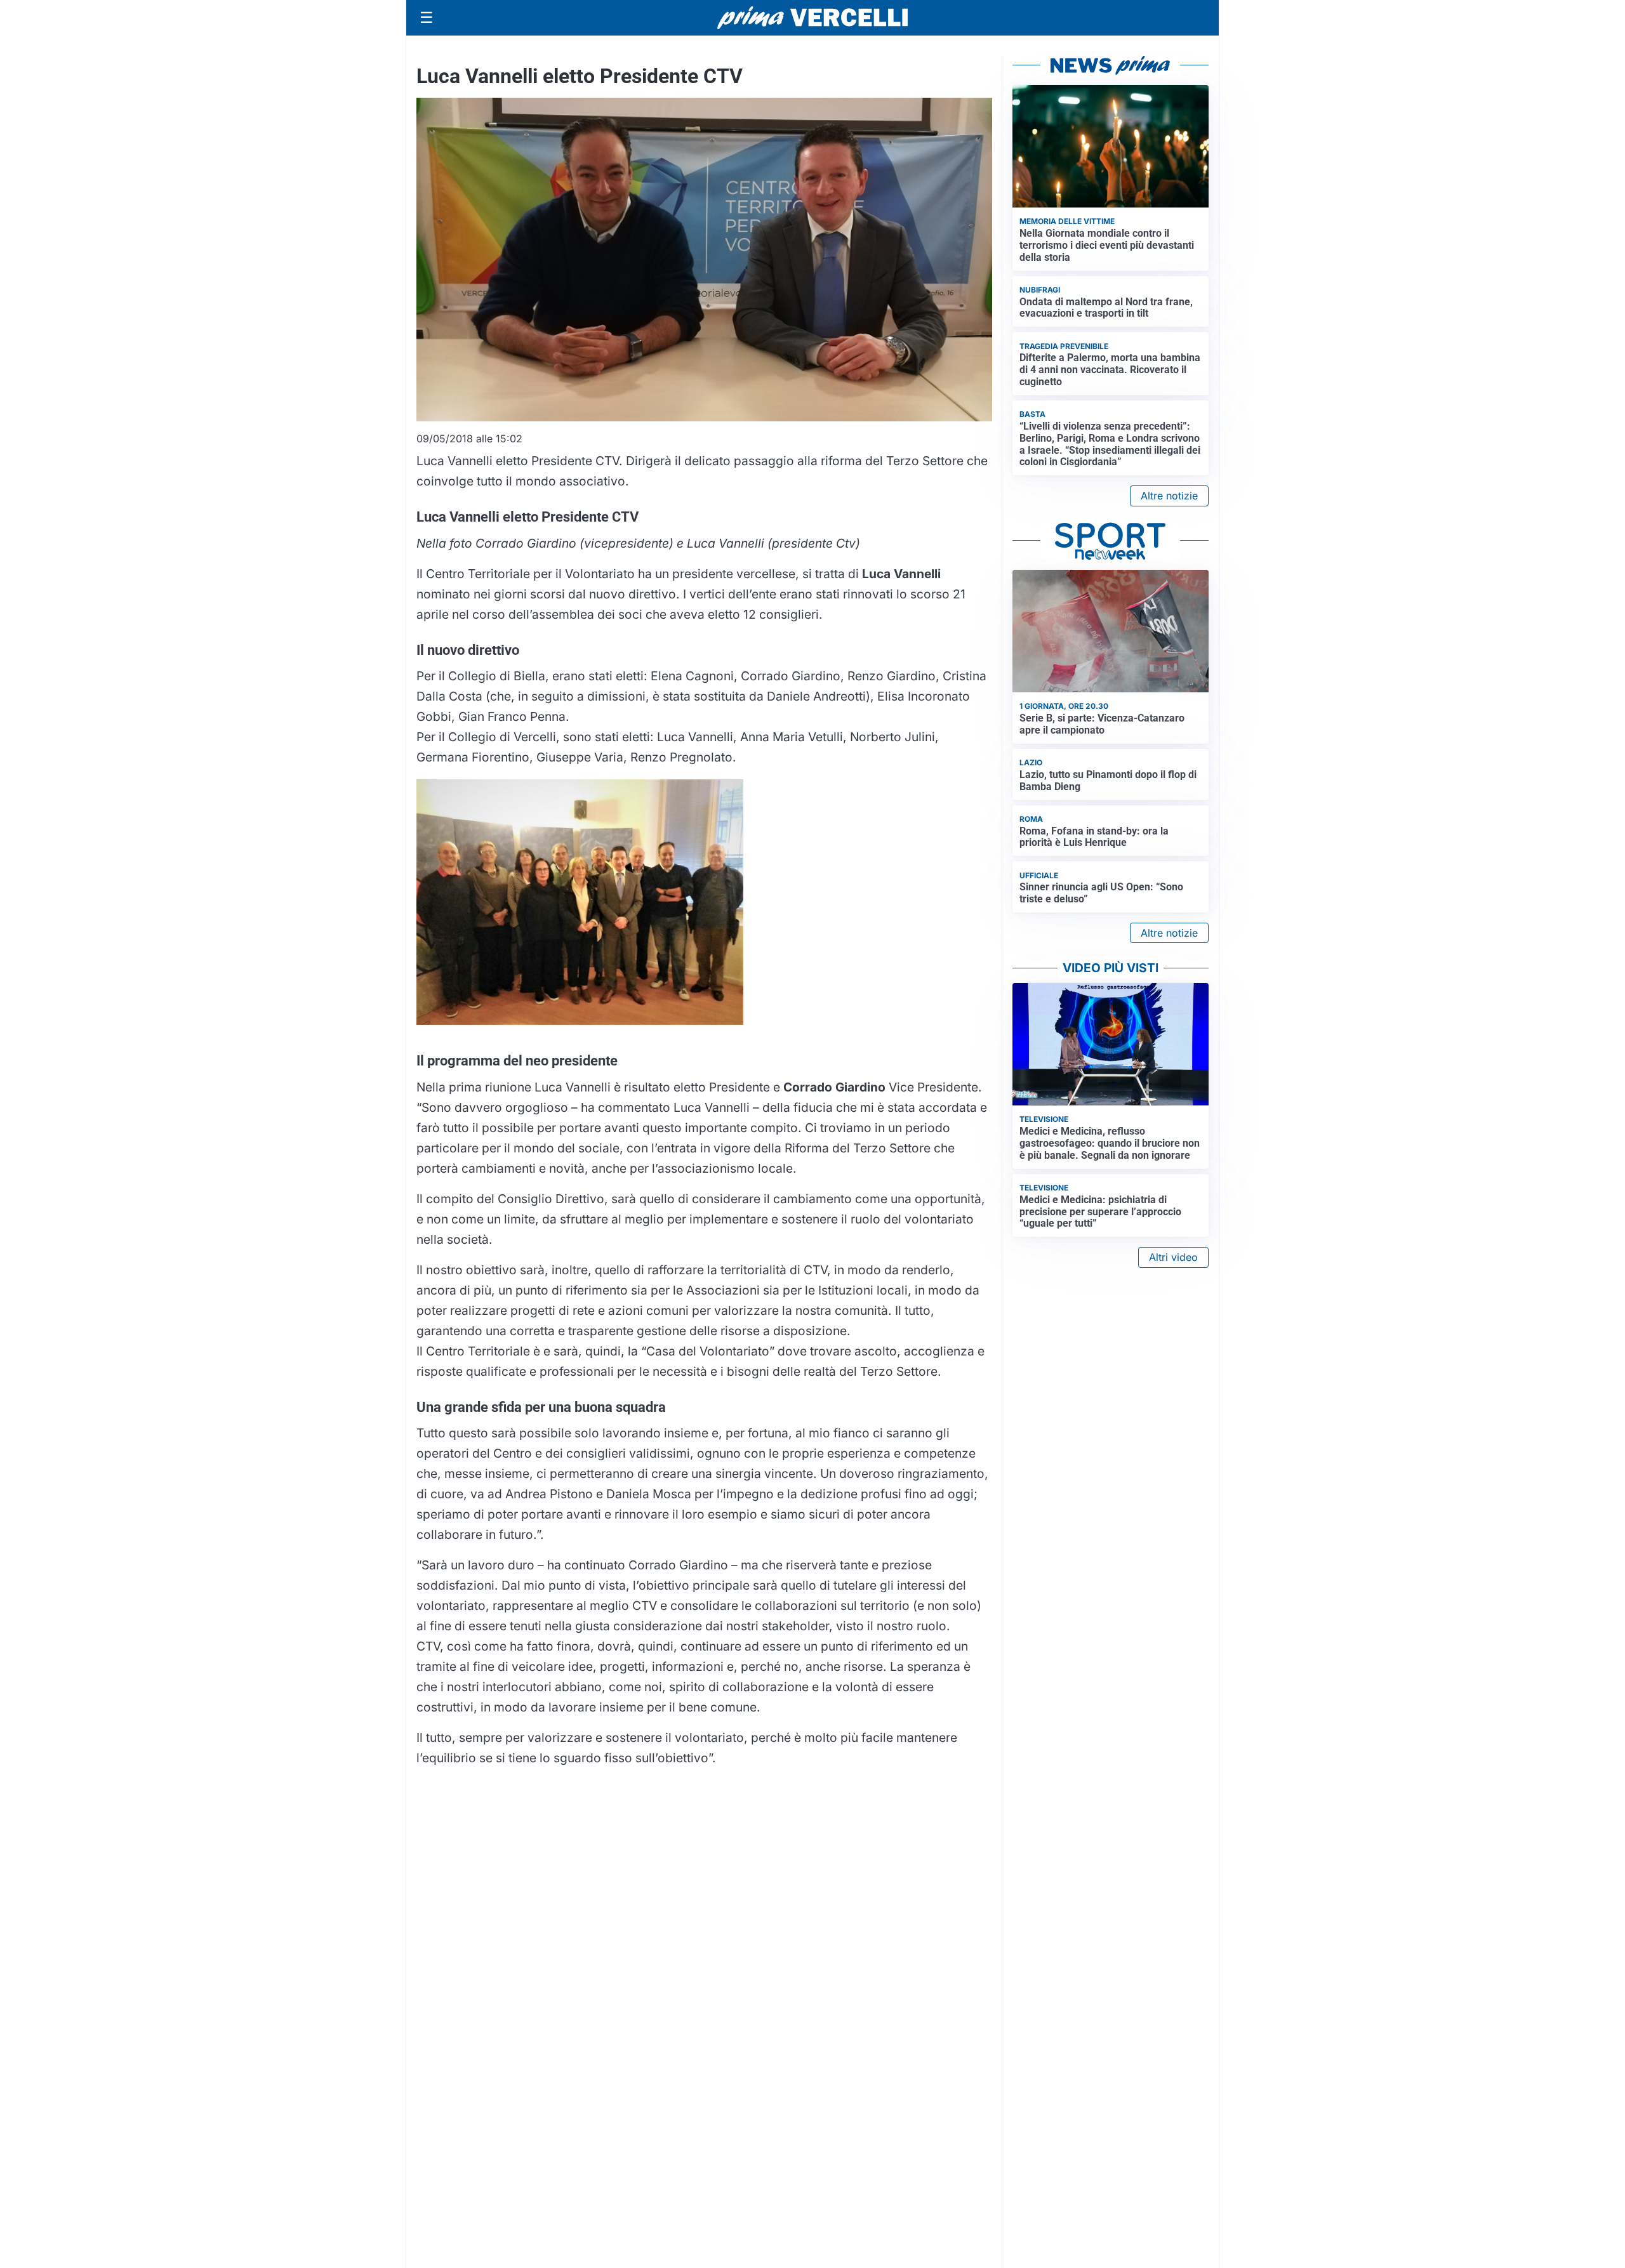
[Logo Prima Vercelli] (812, 18)
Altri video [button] (1173, 1257)
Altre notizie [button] (1169, 496)
